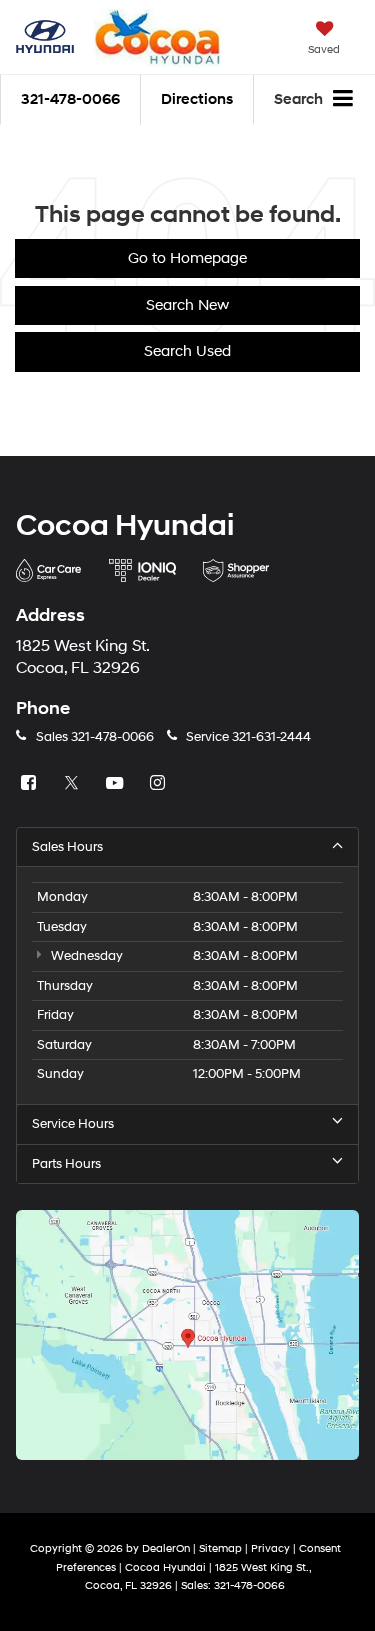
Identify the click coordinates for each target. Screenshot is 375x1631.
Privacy (270, 1548)
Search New (187, 305)
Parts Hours (66, 1164)
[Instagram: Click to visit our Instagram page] (160, 784)
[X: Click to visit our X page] (74, 784)
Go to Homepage (187, 258)
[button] (70, 99)
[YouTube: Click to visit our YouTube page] (117, 784)
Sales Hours (67, 847)
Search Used (187, 351)
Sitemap (220, 1548)
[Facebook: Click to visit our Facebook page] (31, 784)
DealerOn (166, 1548)
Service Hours (73, 1124)
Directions (197, 99)
